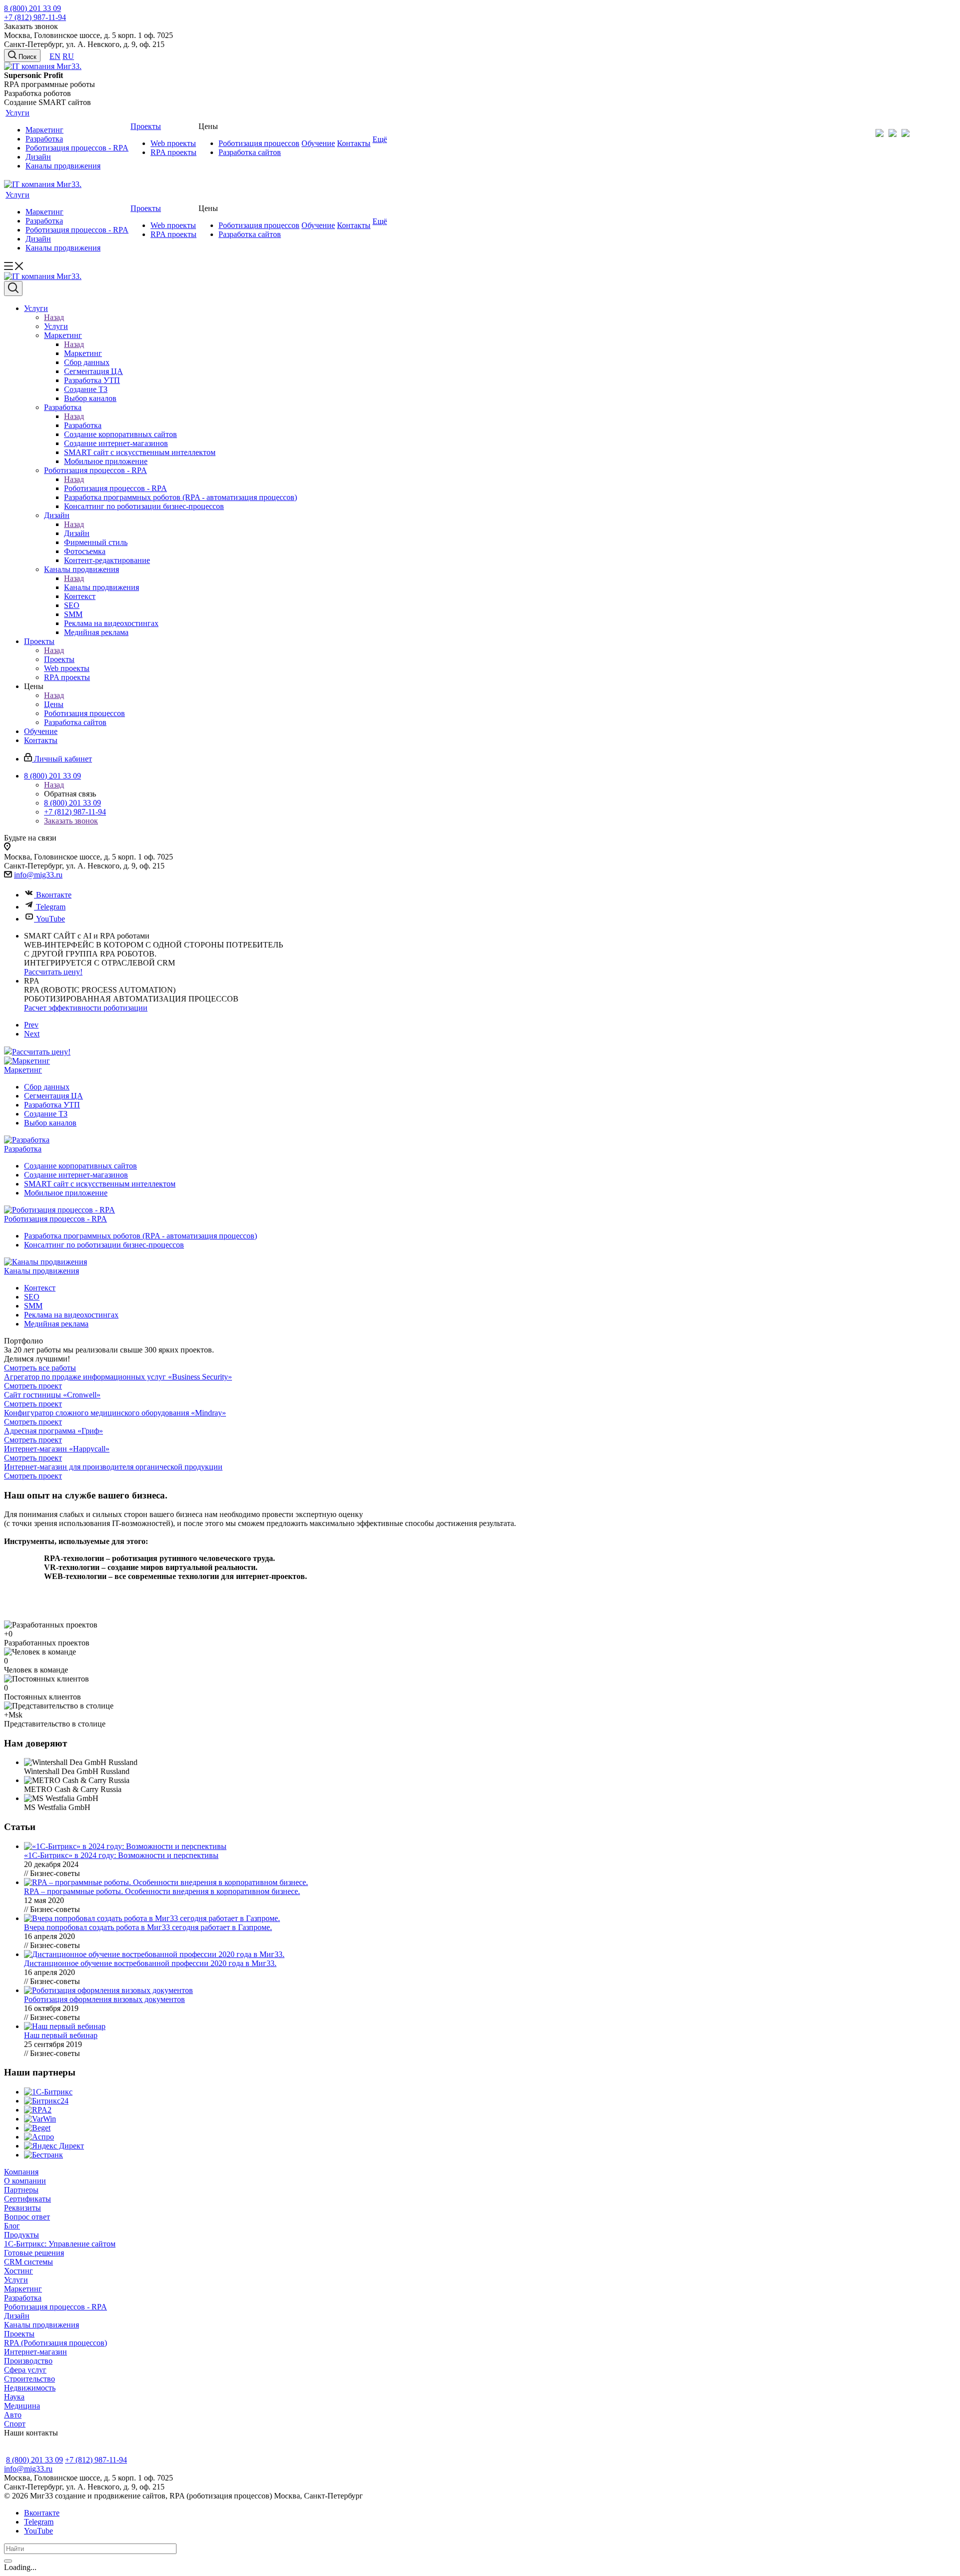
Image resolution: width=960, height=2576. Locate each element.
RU (68, 56)
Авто (13, 2415)
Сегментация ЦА (53, 1096)
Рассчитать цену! (53, 972)
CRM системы (28, 2262)
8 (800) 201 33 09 (32, 8)
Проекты (146, 126)
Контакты (354, 143)
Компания (21, 2172)
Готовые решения (34, 2253)
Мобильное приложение (66, 1193)
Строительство (29, 2379)
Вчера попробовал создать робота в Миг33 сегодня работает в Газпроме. (148, 1927)
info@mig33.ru (38, 875)
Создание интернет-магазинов (76, 1175)
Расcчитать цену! (41, 1052)
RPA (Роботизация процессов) (55, 2343)
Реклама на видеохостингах (71, 1315)
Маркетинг (44, 130)
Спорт (15, 2424)
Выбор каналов (50, 1123)
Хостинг (18, 2271)
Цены (54, 704)
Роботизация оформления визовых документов (104, 1999)
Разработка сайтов (250, 152)
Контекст (40, 1288)
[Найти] (8, 2561)
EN (55, 56)
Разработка (44, 139)
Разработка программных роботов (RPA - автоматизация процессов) (140, 1236)
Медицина (22, 2406)
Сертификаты (27, 2199)
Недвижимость (30, 2388)
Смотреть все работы (40, 1368)
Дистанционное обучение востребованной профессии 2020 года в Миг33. (150, 1963)
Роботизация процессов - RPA (77, 148)
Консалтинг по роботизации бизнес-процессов (104, 1245)
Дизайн (38, 157)
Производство (28, 2361)
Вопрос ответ (27, 2217)
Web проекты (173, 143)
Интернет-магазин (35, 2352)
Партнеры (21, 2190)
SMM (33, 1306)
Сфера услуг (25, 2370)
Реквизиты (22, 2208)
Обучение (318, 143)
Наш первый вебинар (61, 2035)
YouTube (50, 919)
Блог (12, 2226)
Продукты (21, 2235)
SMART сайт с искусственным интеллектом (100, 1184)
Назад (54, 317)
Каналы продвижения (63, 166)
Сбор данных (47, 1087)
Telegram (51, 907)
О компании (25, 2181)
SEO (32, 1297)
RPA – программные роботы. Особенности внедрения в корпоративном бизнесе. (162, 1891)
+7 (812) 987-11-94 (35, 17)
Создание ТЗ (46, 1114)
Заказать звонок (71, 821)
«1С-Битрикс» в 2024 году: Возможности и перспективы (121, 1855)
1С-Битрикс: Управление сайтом (60, 2244)
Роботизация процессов (259, 143)
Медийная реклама (56, 1324)
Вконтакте (54, 895)
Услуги (17, 113)
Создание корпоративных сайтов (80, 1166)
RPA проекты (173, 152)
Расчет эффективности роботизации (86, 1008)
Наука (14, 2397)
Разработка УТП (52, 1105)
